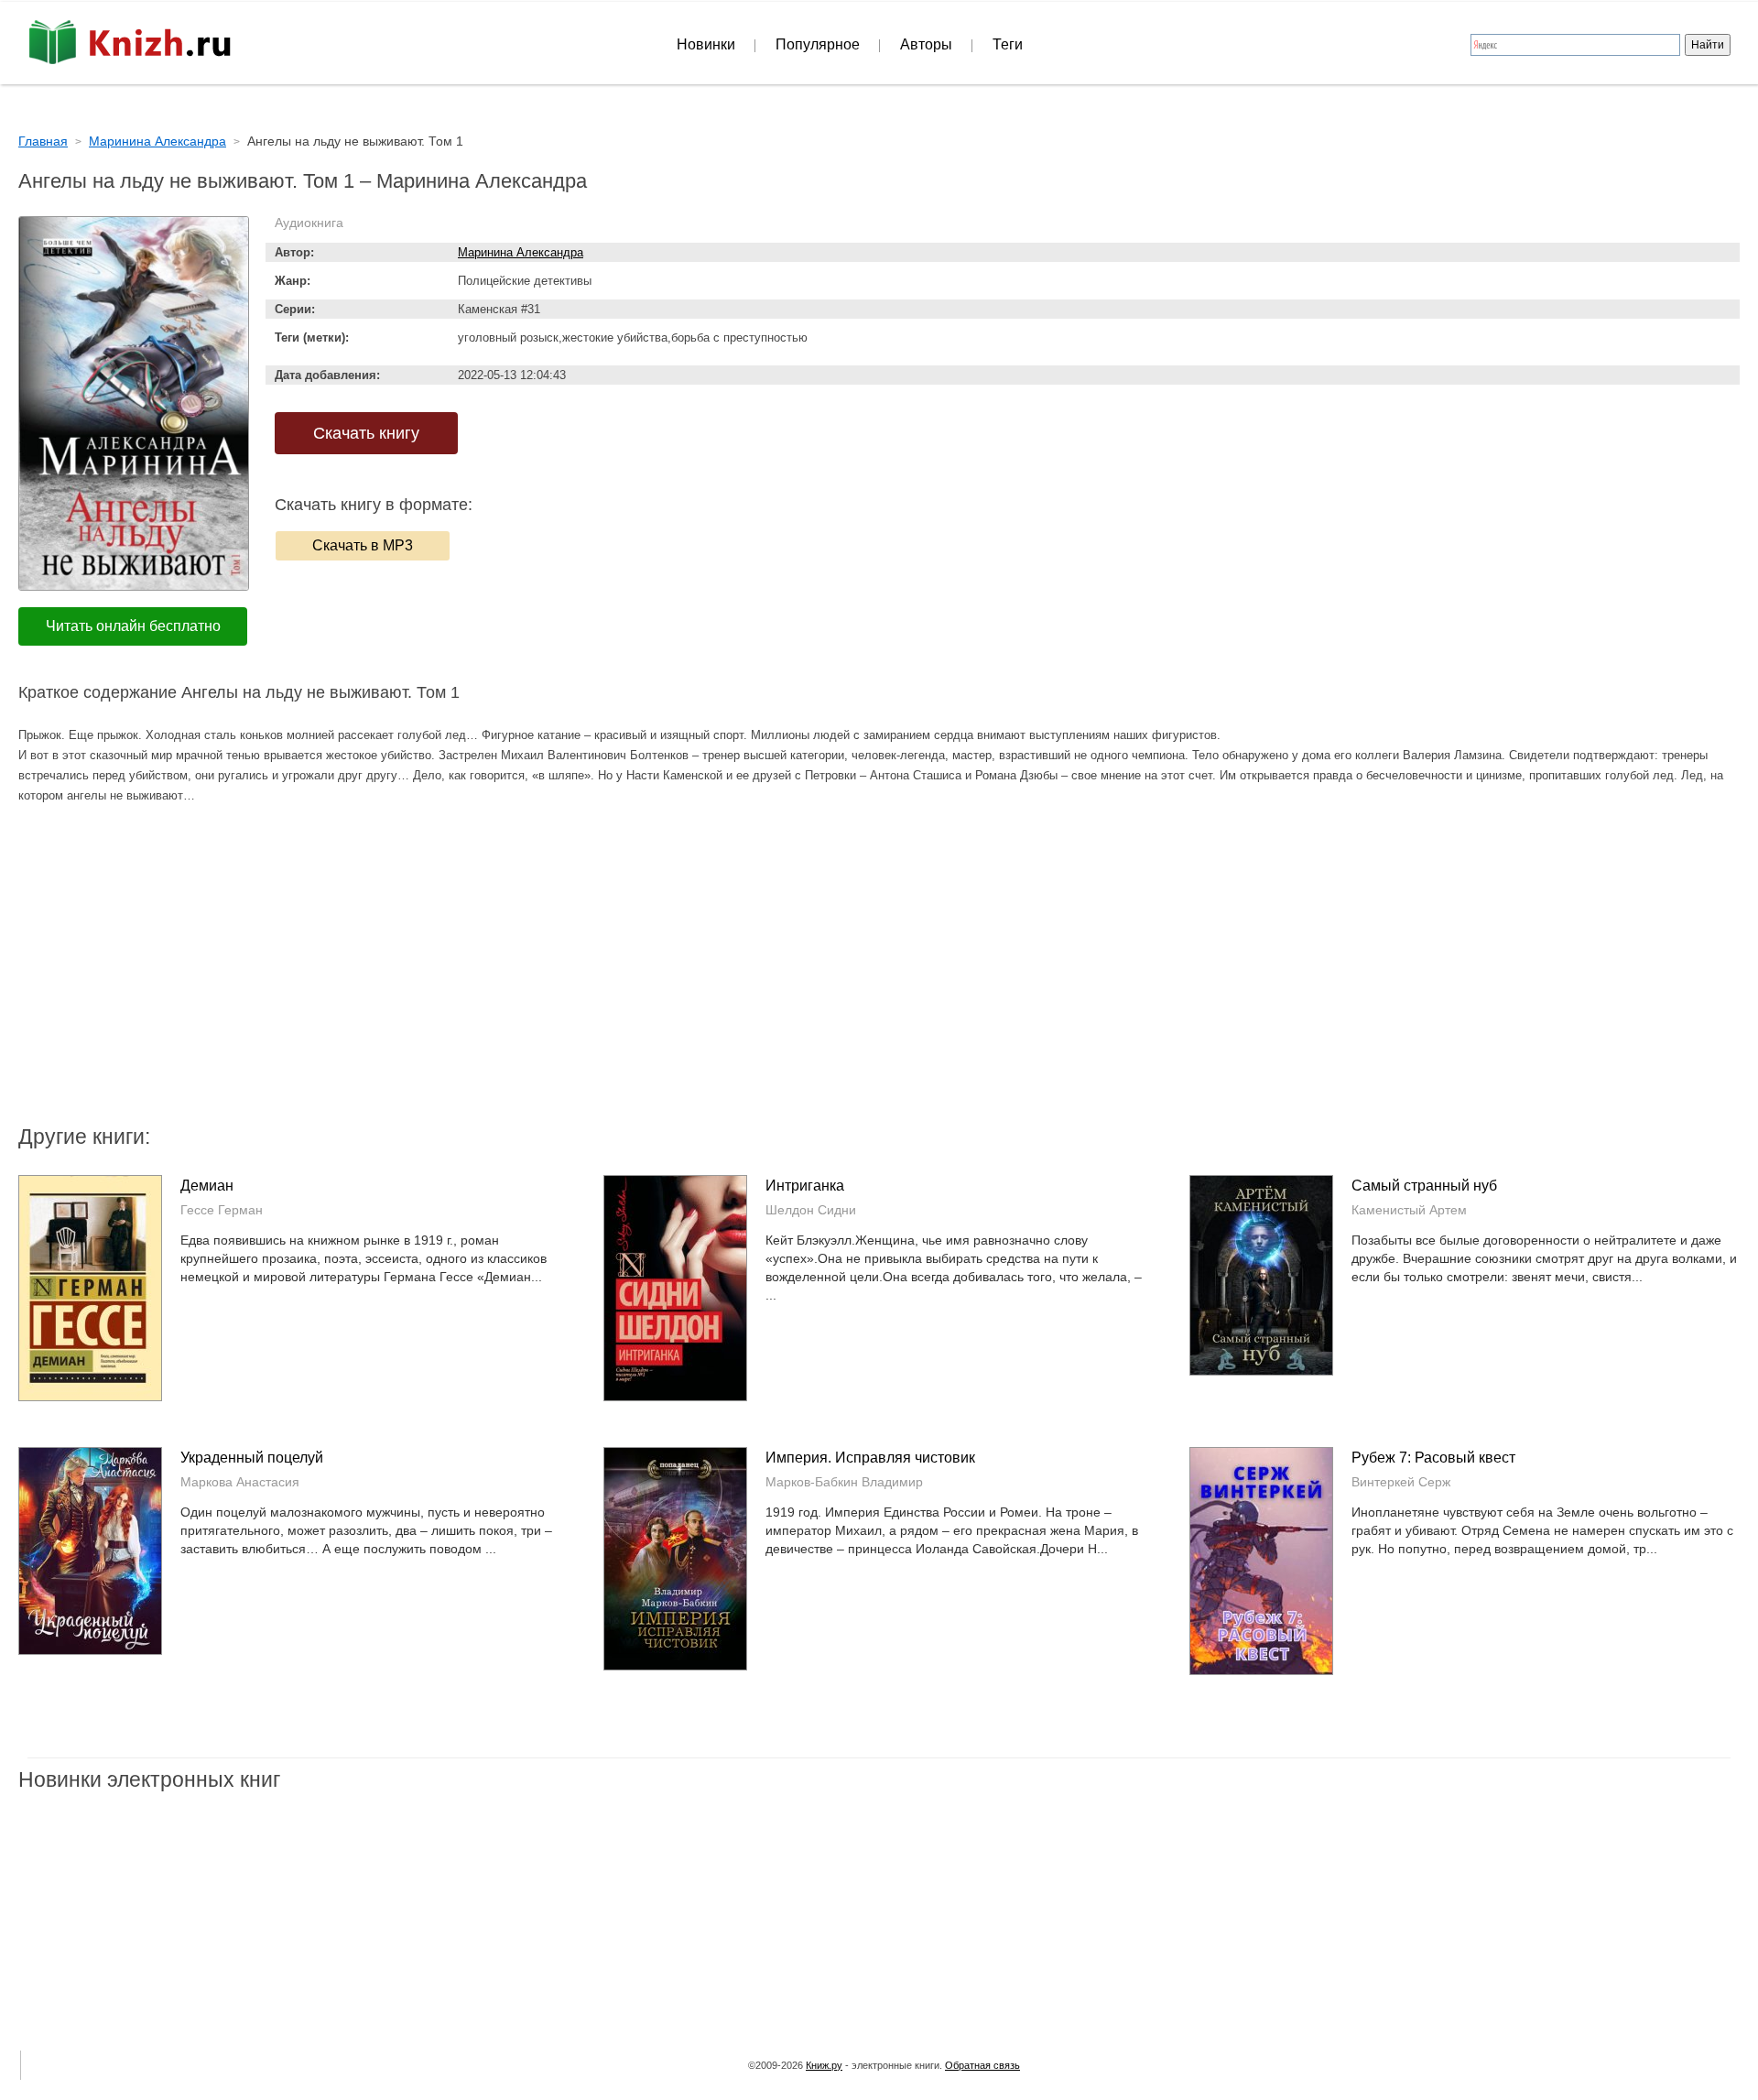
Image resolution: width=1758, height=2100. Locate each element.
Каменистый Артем (1409, 1210)
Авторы (926, 44)
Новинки (706, 44)
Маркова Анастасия (240, 1482)
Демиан (207, 1186)
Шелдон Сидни (811, 1210)
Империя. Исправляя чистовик (870, 1458)
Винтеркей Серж (1401, 1482)
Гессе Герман (222, 1210)
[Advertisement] (723, 975)
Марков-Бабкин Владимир (844, 1482)
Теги (1008, 44)
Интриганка (805, 1186)
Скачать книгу (366, 433)
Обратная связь (982, 2065)
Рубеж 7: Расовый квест (1433, 1458)
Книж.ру (824, 2065)
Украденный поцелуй (252, 1458)
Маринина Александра (521, 252)
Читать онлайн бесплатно (133, 626)
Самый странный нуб (1424, 1186)
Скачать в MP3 (363, 545)
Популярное (818, 44)
